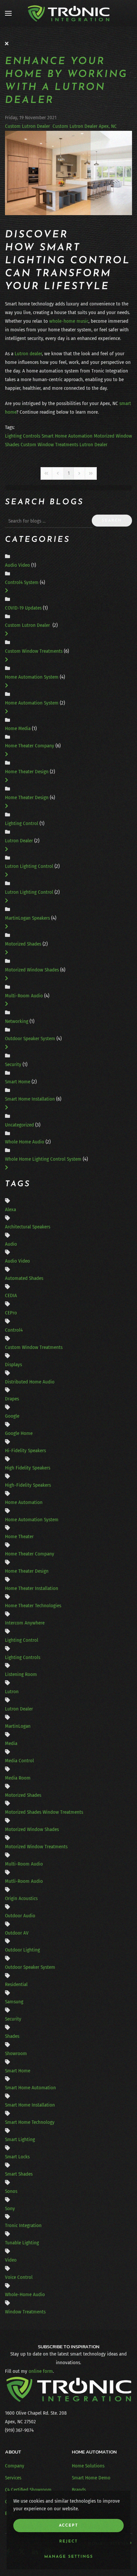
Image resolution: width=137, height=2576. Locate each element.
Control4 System (22, 582)
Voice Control (19, 2277)
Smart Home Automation (67, 436)
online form (41, 2371)
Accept (68, 2526)
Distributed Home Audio (30, 1382)
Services (13, 2478)
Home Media (18, 728)
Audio (11, 1244)
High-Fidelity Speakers (28, 1485)
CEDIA (11, 1295)
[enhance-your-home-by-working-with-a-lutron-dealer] (68, 173)
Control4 (14, 1330)
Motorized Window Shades (32, 970)
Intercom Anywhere (25, 1623)
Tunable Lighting (22, 2243)
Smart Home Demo (91, 2478)
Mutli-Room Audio (24, 1881)
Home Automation (24, 1502)
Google (12, 1416)
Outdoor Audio (20, 1916)
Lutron (12, 1692)
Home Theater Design (27, 772)
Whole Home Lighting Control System (44, 1159)
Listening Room (21, 1674)
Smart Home (18, 1082)
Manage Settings (69, 2557)
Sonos (11, 2191)
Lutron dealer (28, 354)
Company (15, 2466)
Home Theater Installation (32, 1588)
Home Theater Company (30, 746)
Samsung (14, 2002)
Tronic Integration (23, 2225)
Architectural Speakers (28, 1227)
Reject (68, 2541)
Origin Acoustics (21, 1898)
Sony (10, 2208)
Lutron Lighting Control (29, 866)
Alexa (10, 1209)
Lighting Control (22, 823)
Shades (12, 2036)
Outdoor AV (17, 1933)
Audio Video (17, 565)
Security (13, 1064)
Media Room (18, 1778)
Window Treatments (25, 2312)
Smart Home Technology (30, 2122)
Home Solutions (88, 2466)
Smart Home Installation (31, 1099)
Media (11, 1743)
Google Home (19, 1433)
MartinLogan (18, 1726)
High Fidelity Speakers (28, 1468)
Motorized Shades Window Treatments (44, 1812)
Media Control (19, 1761)
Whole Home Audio (25, 1142)
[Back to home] (68, 13)
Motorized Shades (24, 944)
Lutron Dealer (93, 445)
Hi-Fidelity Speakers (25, 1451)
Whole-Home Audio (25, 2294)
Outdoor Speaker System (30, 1039)
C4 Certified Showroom (28, 2490)
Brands (79, 2490)
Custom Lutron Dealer (28, 126)
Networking (17, 1021)
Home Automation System (32, 677)
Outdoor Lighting (22, 1950)
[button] (8, 13)
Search (112, 521)
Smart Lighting (20, 2139)
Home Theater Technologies (33, 1606)
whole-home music (69, 321)
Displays (13, 1365)
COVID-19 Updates (23, 608)
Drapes (12, 1399)
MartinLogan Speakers (28, 918)
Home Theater (19, 1537)
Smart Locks (17, 2157)
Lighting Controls (23, 436)
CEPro (11, 1313)
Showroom (16, 2053)
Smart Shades (19, 2174)
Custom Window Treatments (49, 445)
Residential (16, 1984)
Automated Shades (24, 1278)
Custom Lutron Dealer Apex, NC (85, 126)
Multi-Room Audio (25, 996)
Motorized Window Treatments (36, 1847)
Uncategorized (19, 1125)
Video (11, 2260)
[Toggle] (6, 591)
